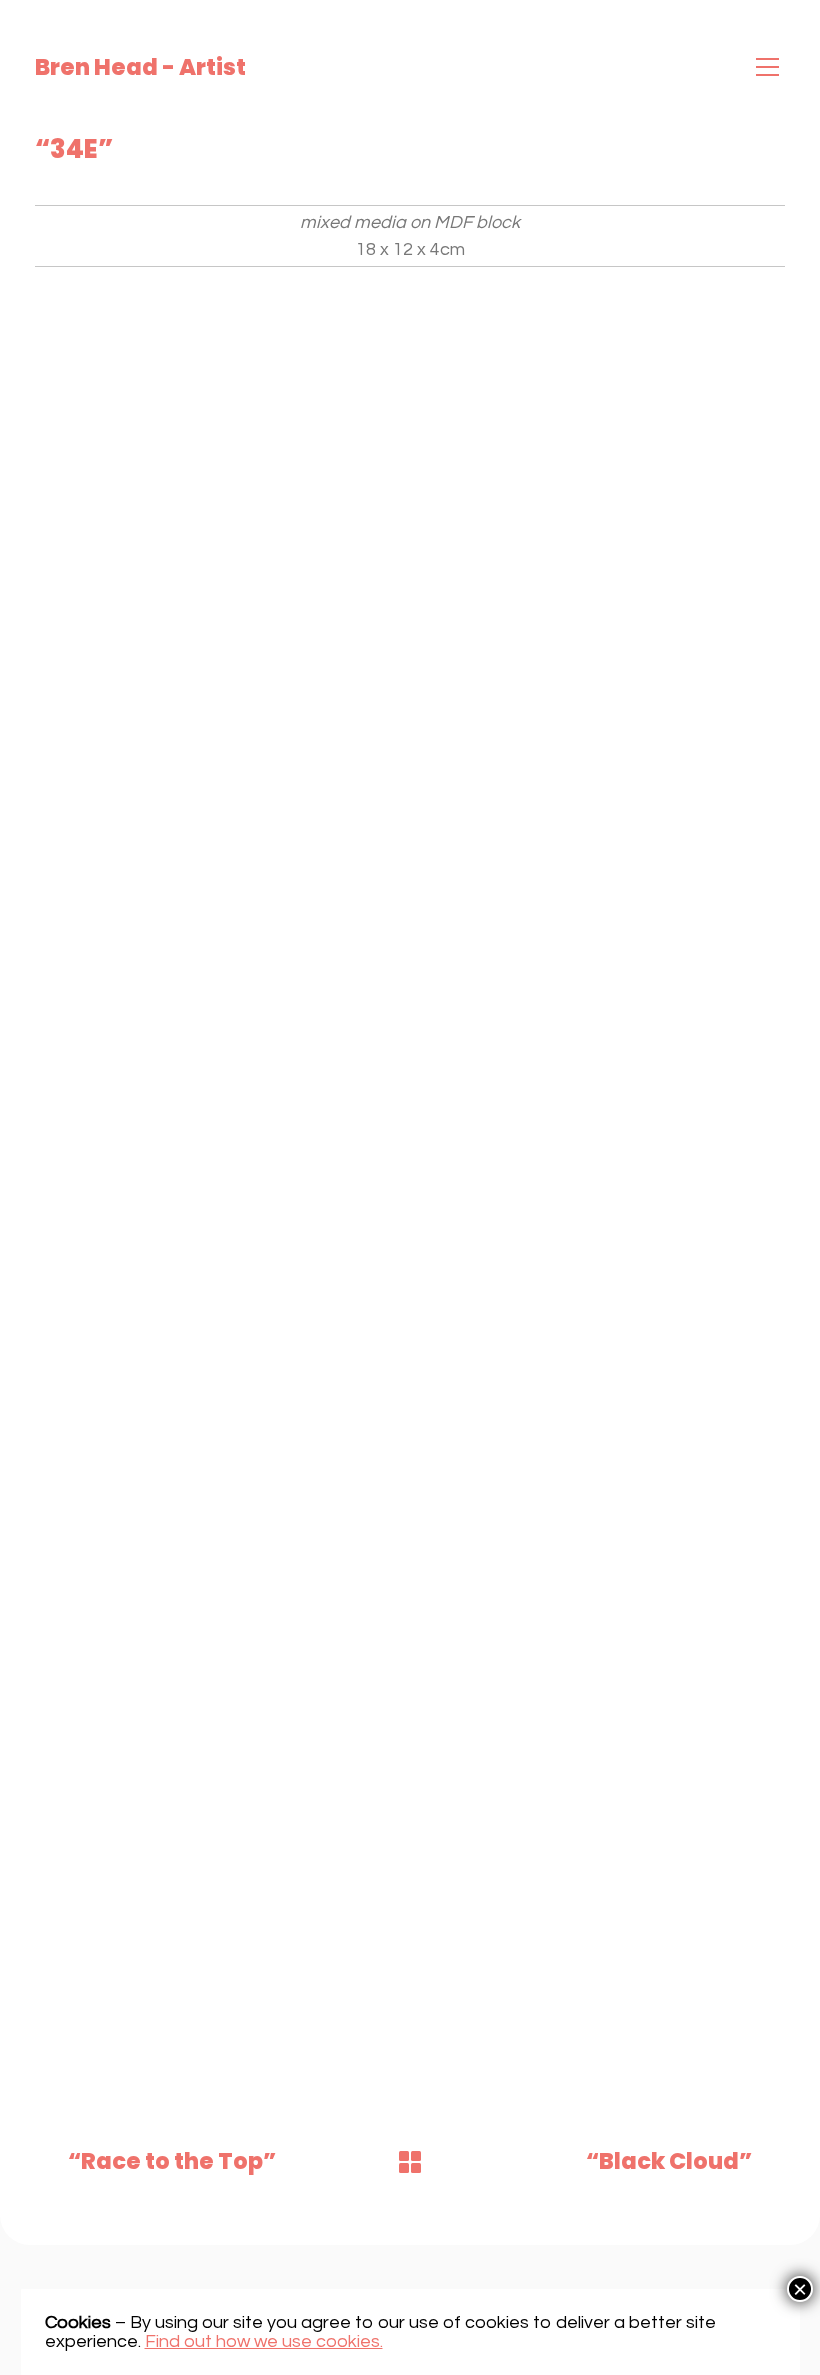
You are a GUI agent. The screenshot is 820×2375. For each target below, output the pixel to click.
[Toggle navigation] (767, 67)
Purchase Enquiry (124, 327)
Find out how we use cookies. (264, 2341)
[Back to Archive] (410, 2162)
